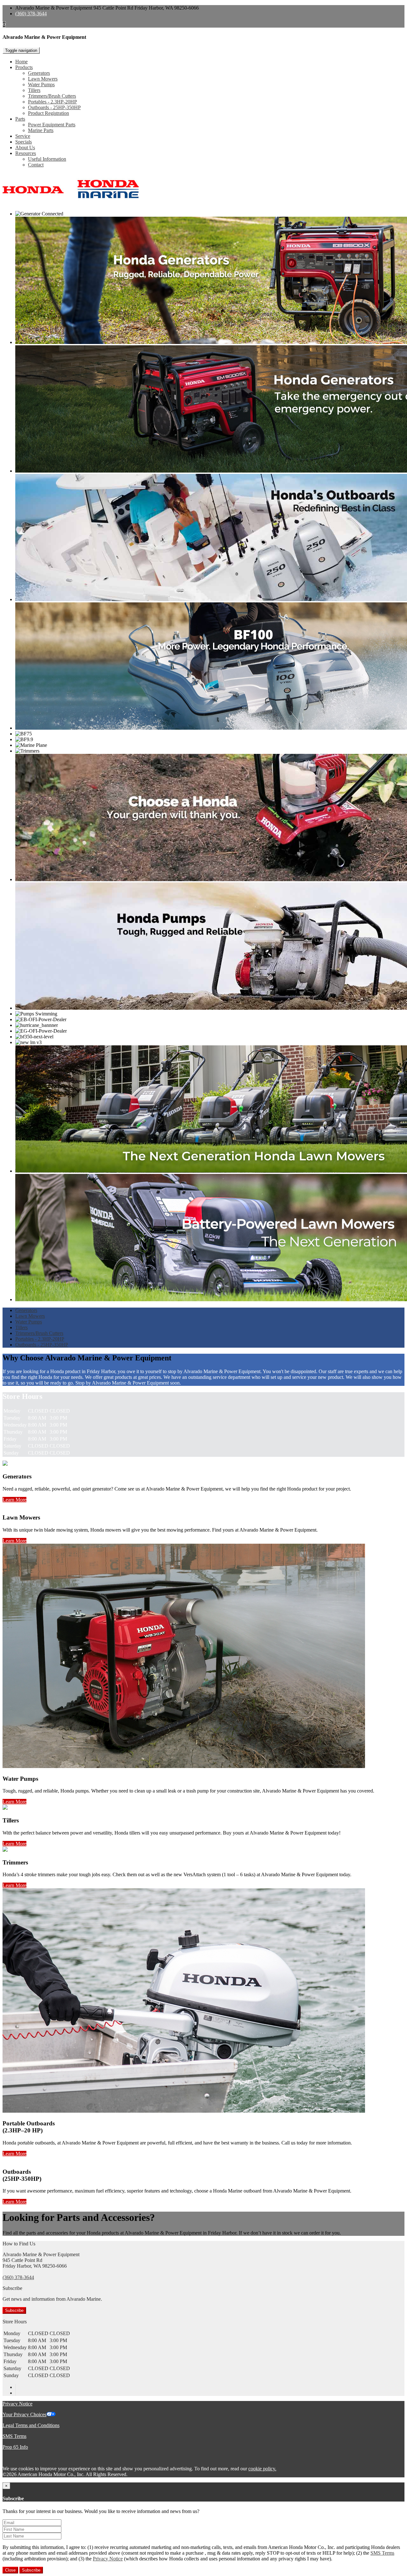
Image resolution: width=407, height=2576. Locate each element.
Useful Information (47, 159)
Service (23, 136)
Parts (20, 119)
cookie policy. (262, 2469)
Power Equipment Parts (52, 125)
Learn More (14, 1500)
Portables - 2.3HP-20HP (52, 102)
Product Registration (48, 113)
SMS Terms (14, 2436)
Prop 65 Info (15, 2447)
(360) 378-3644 (31, 14)
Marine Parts (41, 130)
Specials (24, 142)
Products (24, 67)
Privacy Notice (17, 2404)
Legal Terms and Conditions (31, 2425)
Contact (36, 165)
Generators (39, 73)
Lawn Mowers (43, 79)
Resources (26, 153)
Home (21, 62)
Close (10, 2570)
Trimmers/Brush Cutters (52, 96)
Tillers (34, 90)
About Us (25, 147)
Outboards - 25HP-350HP (54, 107)
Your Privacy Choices (24, 2415)
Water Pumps (41, 84)
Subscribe (14, 2310)
